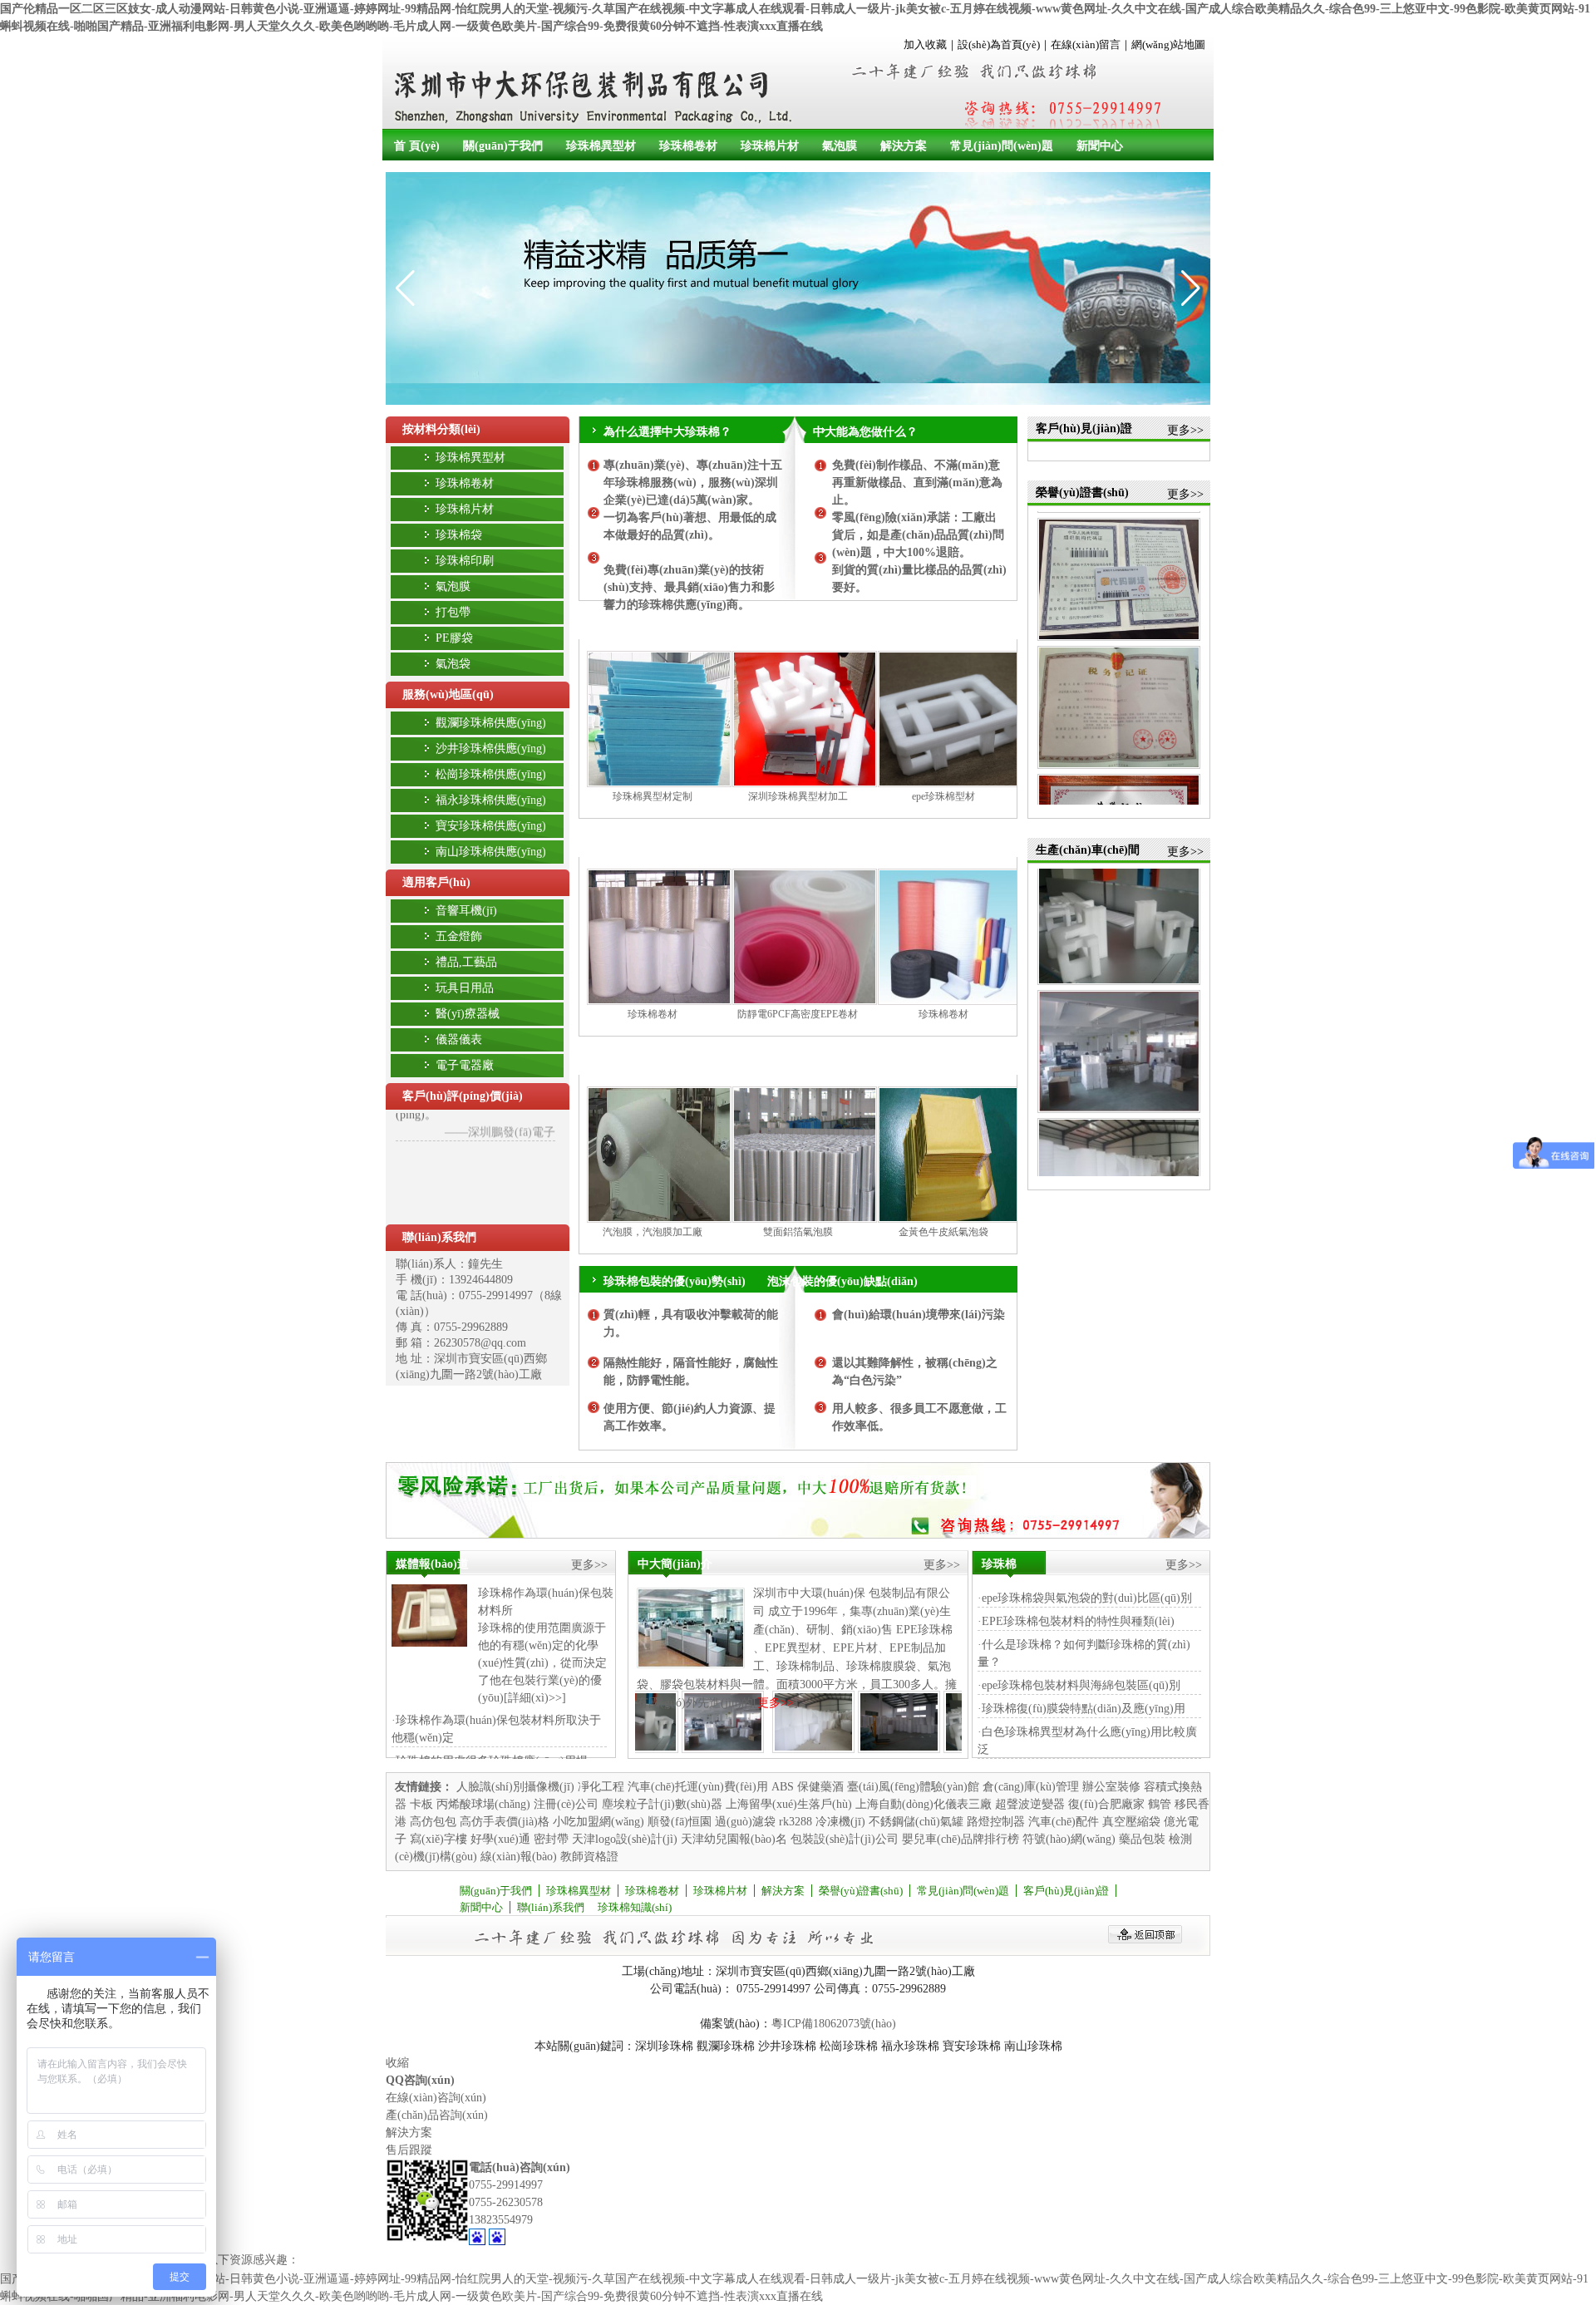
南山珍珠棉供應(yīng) (491, 852)
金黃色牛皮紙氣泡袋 (943, 1232)
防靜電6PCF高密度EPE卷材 (798, 1014)
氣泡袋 (453, 664)
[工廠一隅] (861, 1749)
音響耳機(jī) (466, 911)
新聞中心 (1100, 146)
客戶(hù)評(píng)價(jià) (463, 1096)
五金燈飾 (459, 936)
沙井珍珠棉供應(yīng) (491, 749)
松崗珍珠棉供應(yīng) (491, 774)
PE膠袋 (454, 638)
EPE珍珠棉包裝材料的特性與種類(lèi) (1078, 1621)
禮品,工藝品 (466, 962)
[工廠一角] (775, 1749)
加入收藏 (925, 44)
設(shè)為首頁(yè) (999, 44)
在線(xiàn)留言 (1086, 44)
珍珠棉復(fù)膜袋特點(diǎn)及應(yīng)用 (1084, 1709)
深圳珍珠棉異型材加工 (798, 796)
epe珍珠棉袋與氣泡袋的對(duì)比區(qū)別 (1087, 1598)
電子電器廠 (465, 1065)
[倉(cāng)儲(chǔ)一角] (690, 1749)
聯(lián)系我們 (439, 1237)
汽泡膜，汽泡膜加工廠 (653, 1232)
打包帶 (453, 612)
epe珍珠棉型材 (943, 796)
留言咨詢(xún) (977, 625)
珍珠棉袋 (459, 535)
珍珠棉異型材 (601, 146)
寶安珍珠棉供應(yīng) (491, 826)
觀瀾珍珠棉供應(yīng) (491, 723)
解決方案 (904, 146)
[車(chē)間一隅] (946, 1749)
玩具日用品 (465, 988)
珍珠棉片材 (770, 146)
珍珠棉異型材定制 (653, 796)
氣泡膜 (840, 146)
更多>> (1185, 430)
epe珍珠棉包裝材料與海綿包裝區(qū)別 (1081, 1685)
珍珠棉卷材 (688, 146)
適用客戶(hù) (436, 882)
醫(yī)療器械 (468, 1014)
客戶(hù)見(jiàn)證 (1066, 1891)
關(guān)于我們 (503, 146)
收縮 (397, 2063)
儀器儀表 (459, 1039)
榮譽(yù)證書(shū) (861, 1891)
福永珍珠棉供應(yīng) (491, 800)
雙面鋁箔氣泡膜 (798, 1232)
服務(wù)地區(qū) (448, 694)
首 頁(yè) (417, 146)
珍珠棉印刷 (465, 561)
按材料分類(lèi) (441, 429)
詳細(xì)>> (535, 1698)
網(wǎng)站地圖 (1168, 44)
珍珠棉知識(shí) (635, 1907)
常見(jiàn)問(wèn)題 (1002, 146)
